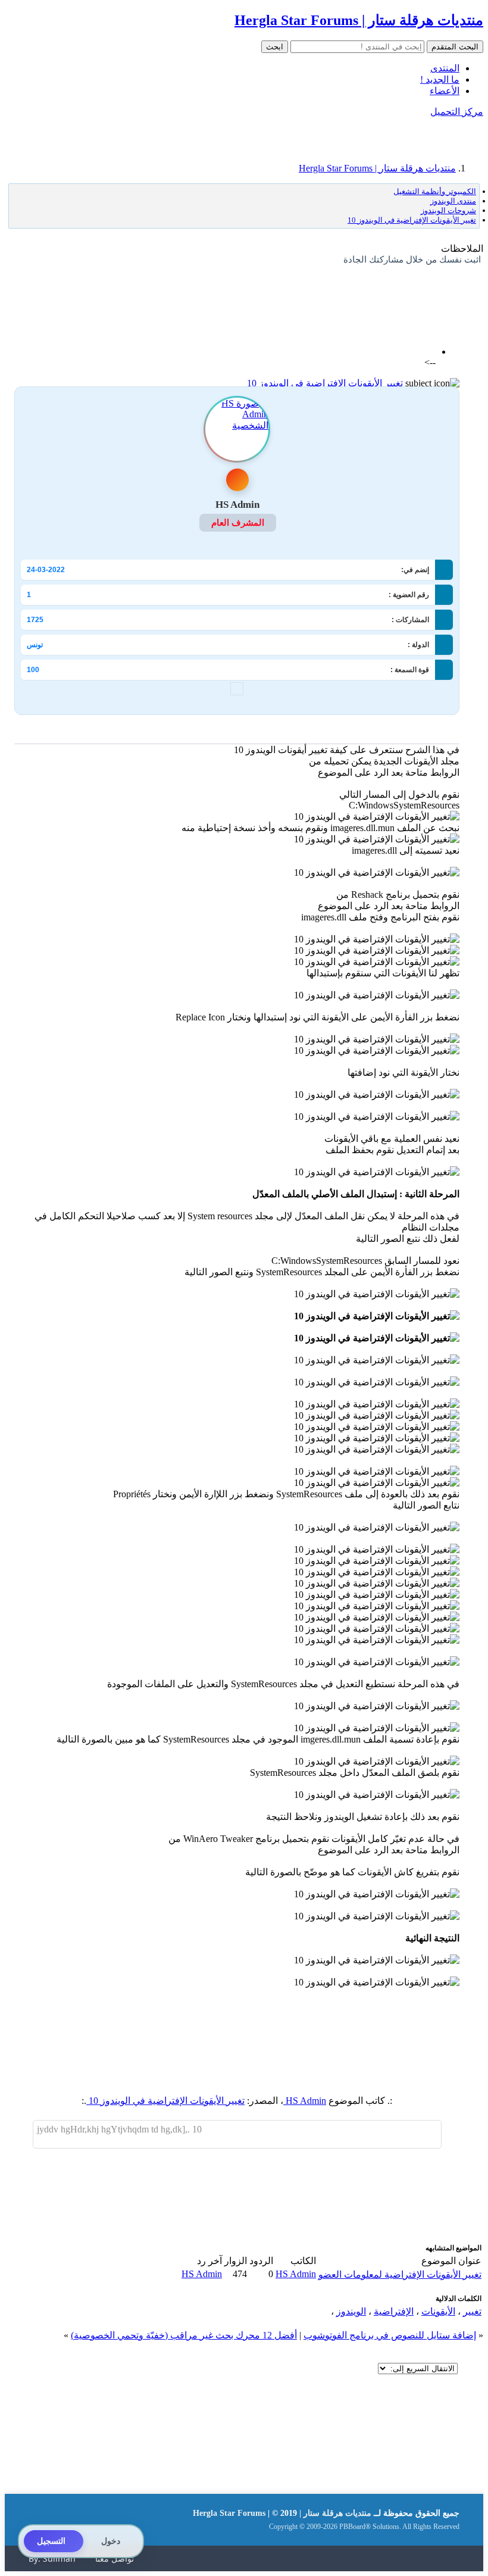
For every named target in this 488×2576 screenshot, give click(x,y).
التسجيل (51, 2541)
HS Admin (305, 2101)
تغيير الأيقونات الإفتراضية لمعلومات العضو (400, 2274)
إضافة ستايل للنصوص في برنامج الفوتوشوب (390, 2335)
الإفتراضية (394, 2311)
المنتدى (445, 68)
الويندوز (351, 2311)
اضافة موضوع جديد (364, 291)
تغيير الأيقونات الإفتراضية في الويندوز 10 (325, 383)
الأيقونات (438, 2311)
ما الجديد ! (440, 79)
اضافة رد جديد (432, 291)
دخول (111, 2541)
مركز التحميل (457, 112)
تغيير (472, 2311)
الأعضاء (445, 91)
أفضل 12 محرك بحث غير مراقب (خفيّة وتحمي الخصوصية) (184, 2335)
